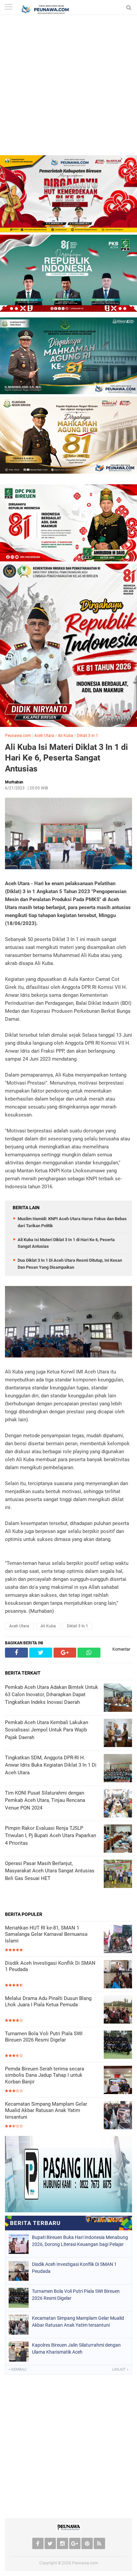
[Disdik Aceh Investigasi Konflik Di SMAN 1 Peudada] (118, 1975)
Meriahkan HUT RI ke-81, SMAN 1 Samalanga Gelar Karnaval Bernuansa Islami (46, 1934)
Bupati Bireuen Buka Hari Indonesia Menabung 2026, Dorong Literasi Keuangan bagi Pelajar (80, 2241)
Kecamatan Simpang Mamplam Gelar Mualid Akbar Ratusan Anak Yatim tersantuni (46, 2110)
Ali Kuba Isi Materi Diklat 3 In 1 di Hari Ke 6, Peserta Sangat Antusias (67, 758)
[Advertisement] (68, 87)
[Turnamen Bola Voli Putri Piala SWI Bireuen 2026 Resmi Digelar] (118, 2045)
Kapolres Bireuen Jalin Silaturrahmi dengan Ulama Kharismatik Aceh (76, 2348)
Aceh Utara (44, 736)
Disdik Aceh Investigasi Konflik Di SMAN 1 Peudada (50, 1966)
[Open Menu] (8, 7)
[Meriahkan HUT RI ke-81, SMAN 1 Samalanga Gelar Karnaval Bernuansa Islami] (118, 1940)
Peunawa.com (18, 736)
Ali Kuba (66, 736)
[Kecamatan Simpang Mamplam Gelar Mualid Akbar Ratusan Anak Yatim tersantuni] (118, 2116)
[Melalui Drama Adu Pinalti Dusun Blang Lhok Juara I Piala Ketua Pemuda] (118, 2010)
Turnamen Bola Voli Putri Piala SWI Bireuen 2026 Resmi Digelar (44, 2037)
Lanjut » (120, 2369)
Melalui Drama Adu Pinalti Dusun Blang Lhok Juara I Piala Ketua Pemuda (48, 2002)
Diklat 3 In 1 (87, 736)
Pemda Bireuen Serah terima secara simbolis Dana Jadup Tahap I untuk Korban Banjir (45, 2075)
